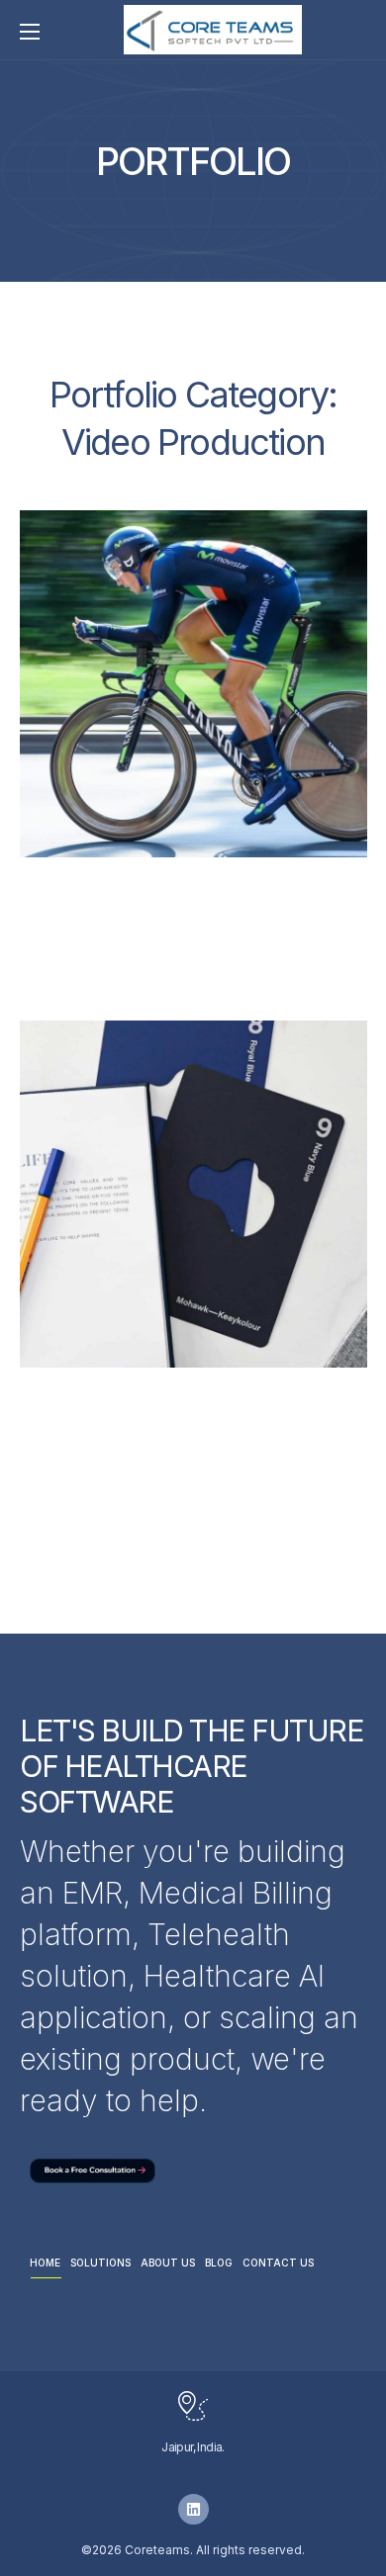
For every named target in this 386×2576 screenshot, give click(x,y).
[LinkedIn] (193, 2509)
